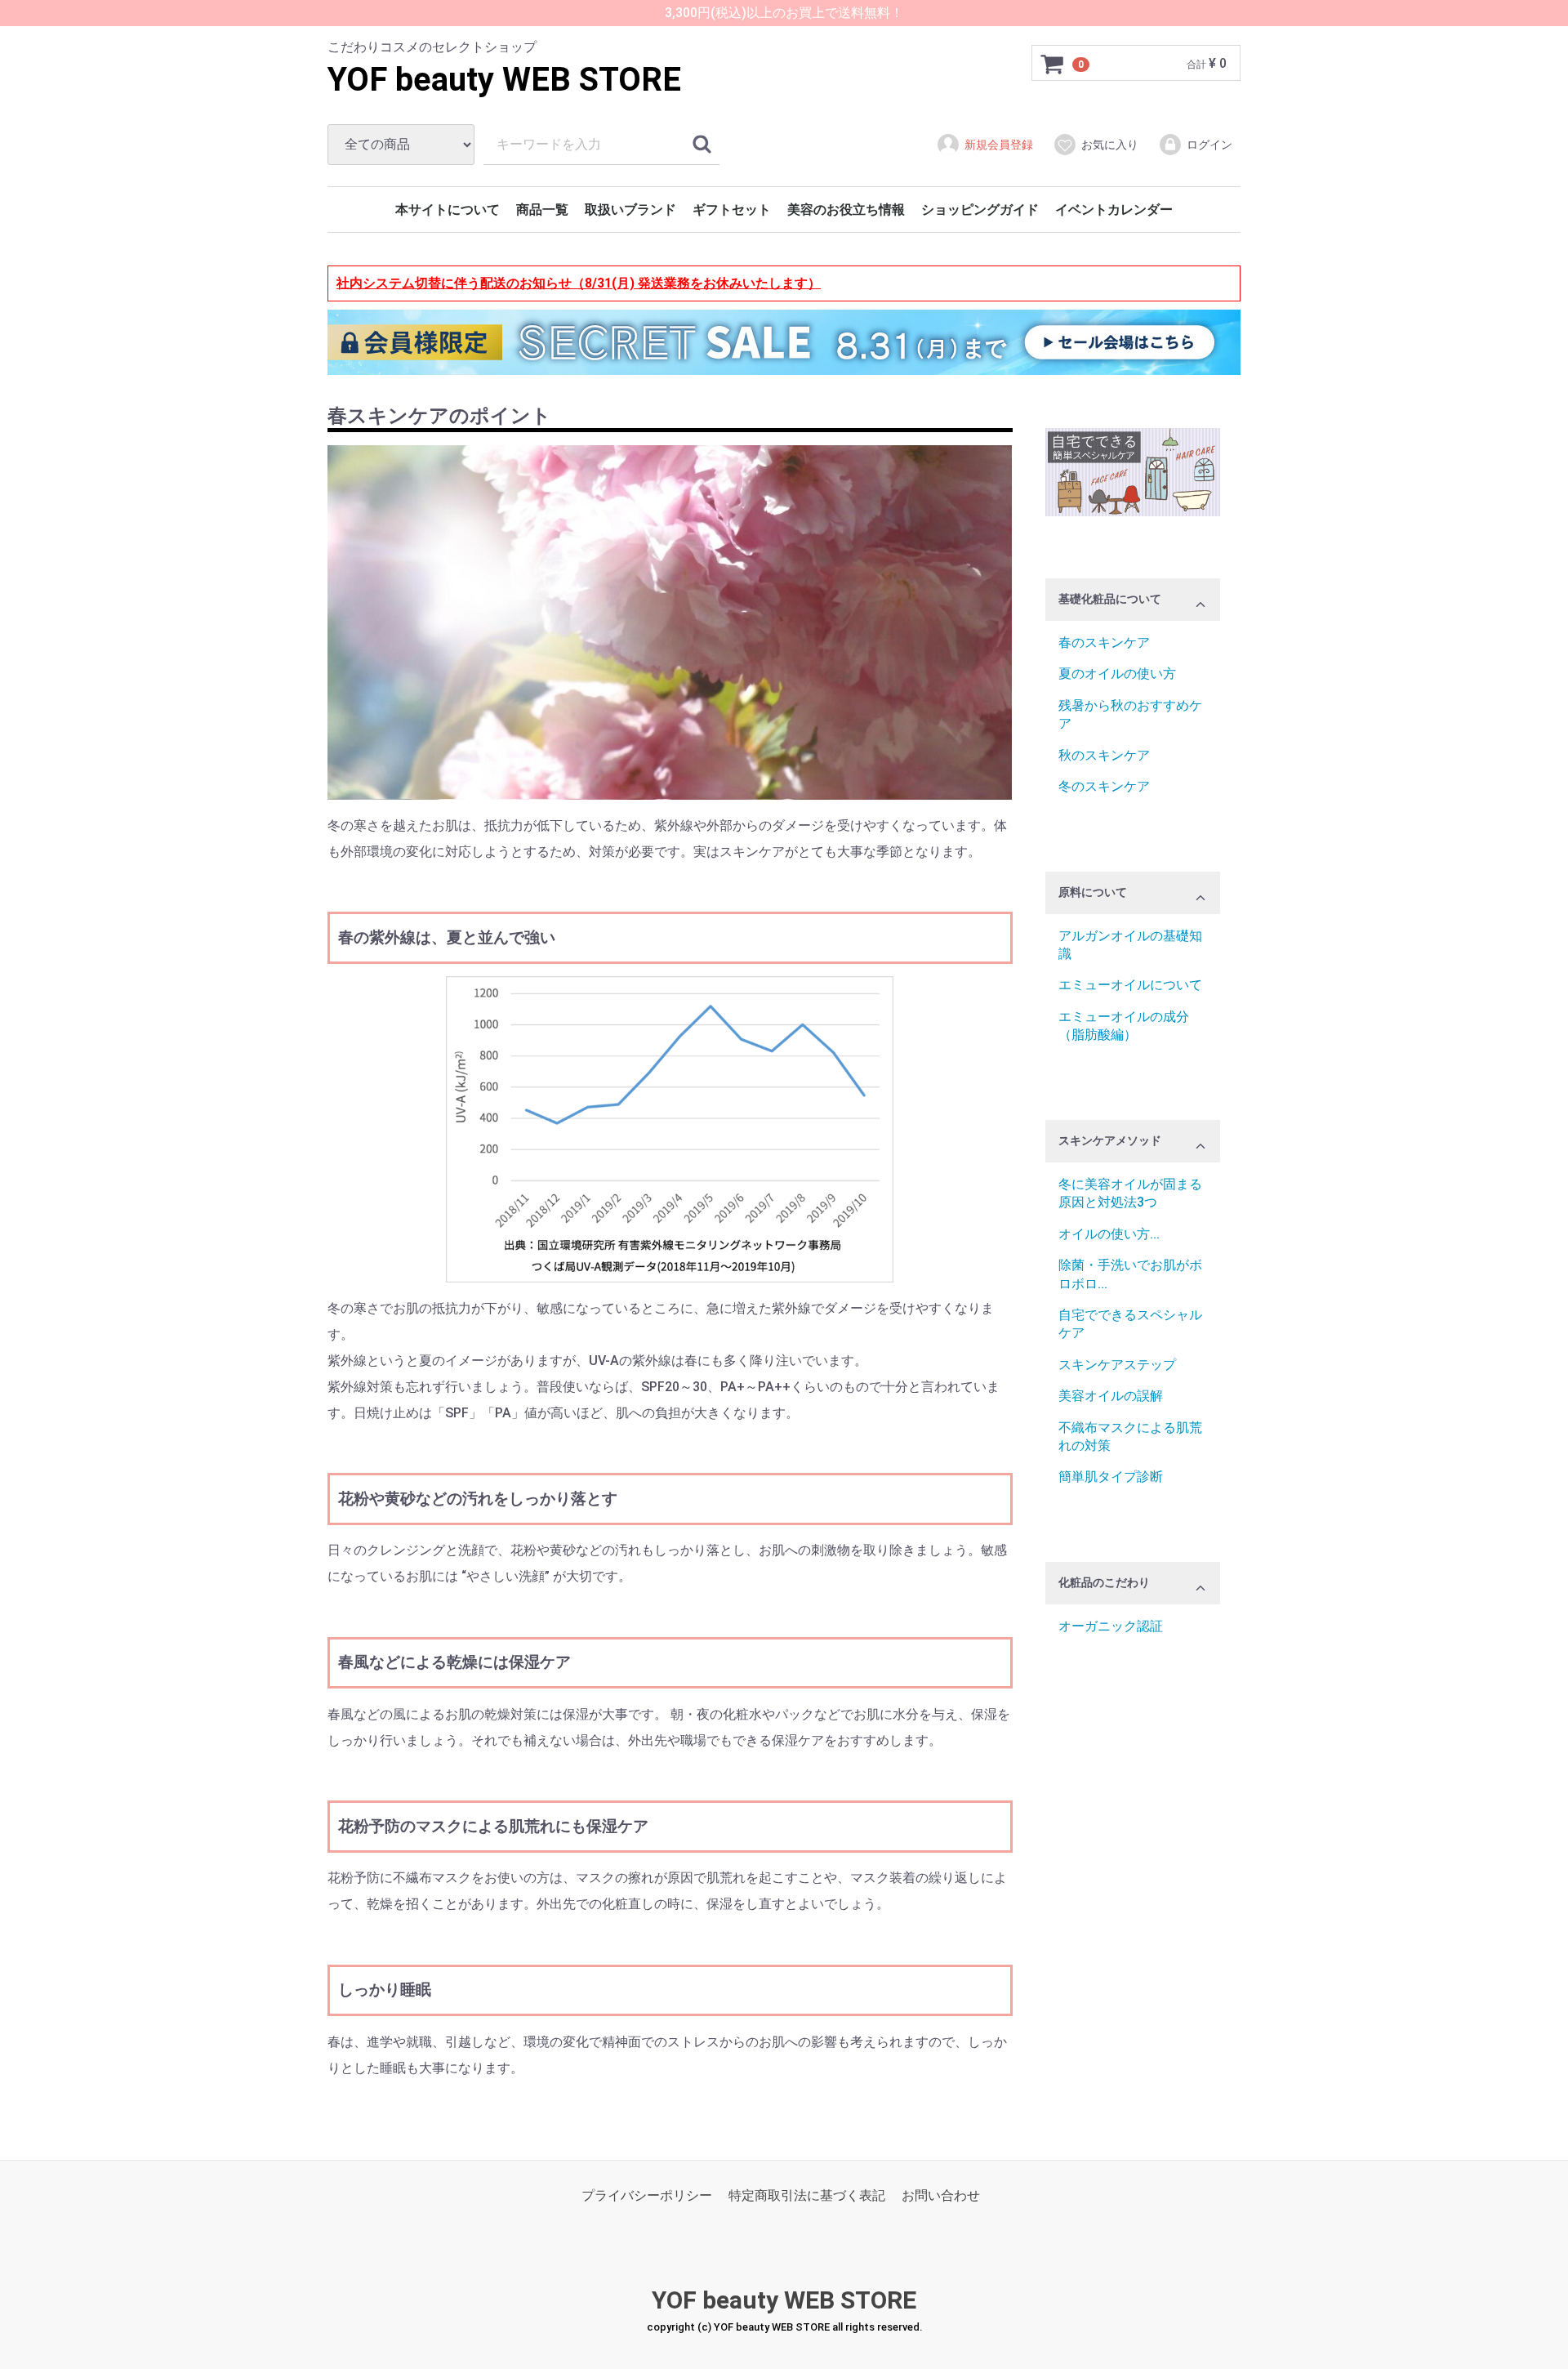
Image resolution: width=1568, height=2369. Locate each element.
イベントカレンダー (1114, 210)
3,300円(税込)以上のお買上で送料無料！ (784, 13)
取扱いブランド (630, 210)
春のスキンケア (1104, 642)
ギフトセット (732, 210)
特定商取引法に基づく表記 (807, 2195)
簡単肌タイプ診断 (1111, 1477)
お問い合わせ (941, 2195)
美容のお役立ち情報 (846, 210)
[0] (1053, 64)
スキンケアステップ (1117, 1365)
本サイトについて (448, 210)
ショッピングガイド (980, 210)
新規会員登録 (999, 145)
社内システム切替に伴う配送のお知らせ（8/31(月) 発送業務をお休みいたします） (579, 283)
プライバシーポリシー (647, 2195)
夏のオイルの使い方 (1117, 674)
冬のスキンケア (1104, 786)
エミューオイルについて (1130, 986)
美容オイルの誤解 (1111, 1396)
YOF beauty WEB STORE (504, 80)
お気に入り (1110, 145)
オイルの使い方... (1109, 1234)
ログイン (1209, 145)
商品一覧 (542, 210)
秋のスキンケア (1104, 755)
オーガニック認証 (1111, 1626)
